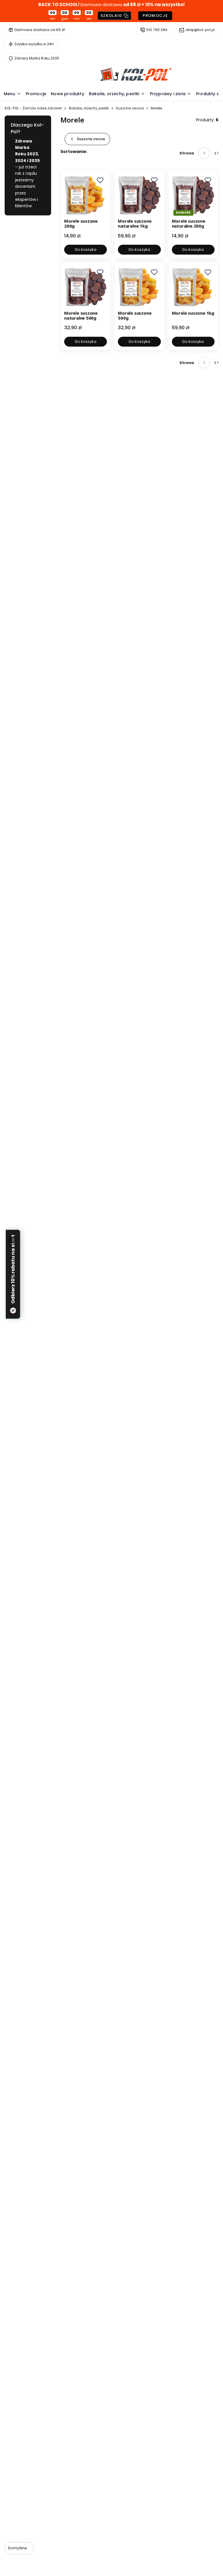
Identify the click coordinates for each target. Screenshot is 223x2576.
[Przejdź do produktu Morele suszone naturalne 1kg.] (139, 195)
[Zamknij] (12, 1240)
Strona (187, 153)
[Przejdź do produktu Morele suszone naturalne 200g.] (193, 195)
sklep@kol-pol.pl (200, 30)
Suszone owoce (130, 108)
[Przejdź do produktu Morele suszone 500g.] (139, 287)
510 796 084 (157, 30)
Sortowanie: (74, 152)
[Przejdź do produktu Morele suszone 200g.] (86, 195)
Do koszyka (86, 250)
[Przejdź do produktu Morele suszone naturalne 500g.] (86, 287)
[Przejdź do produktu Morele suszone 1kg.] (193, 287)
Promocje (155, 16)
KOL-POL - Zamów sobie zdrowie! (33, 108)
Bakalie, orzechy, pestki (89, 108)
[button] (100, 180)
